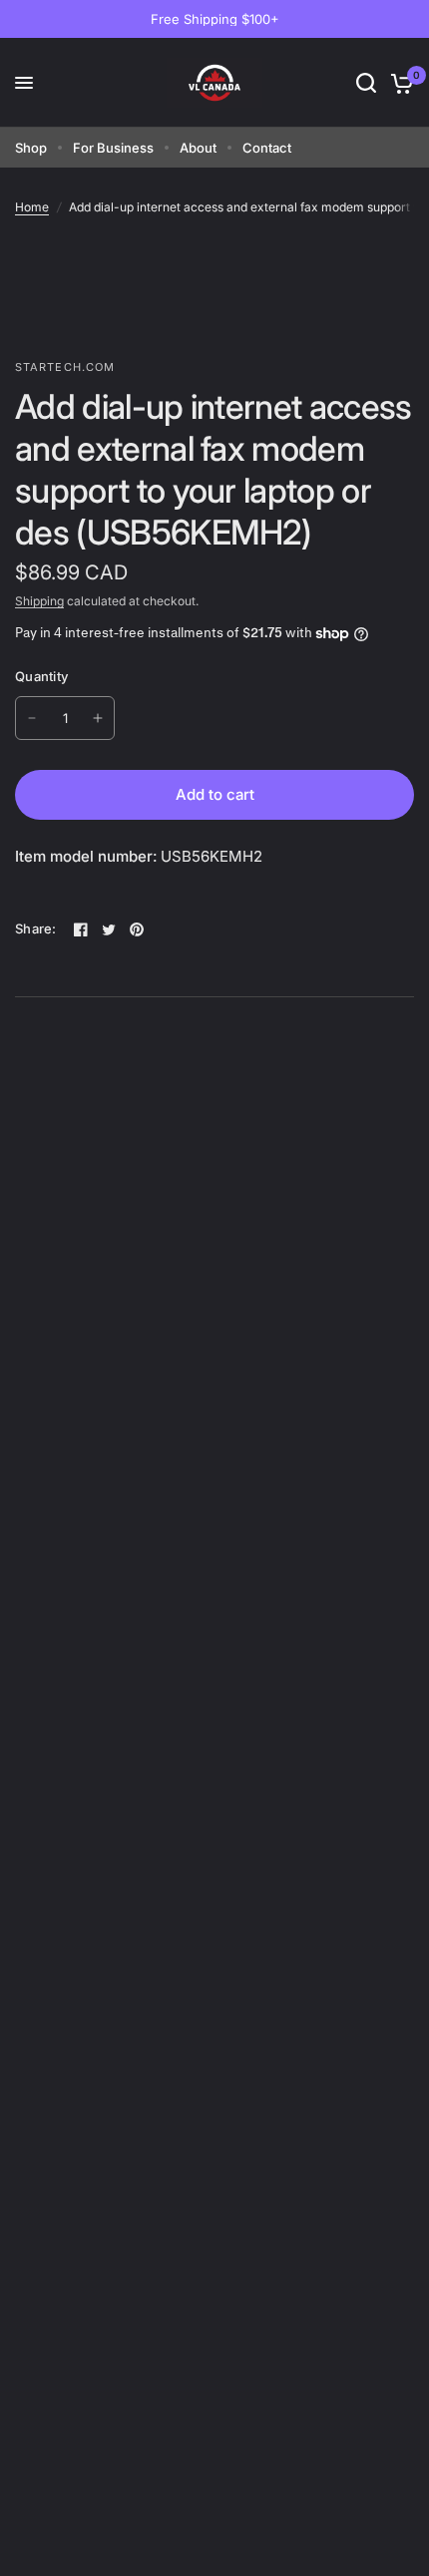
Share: (36, 929)
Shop (31, 148)
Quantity (41, 676)
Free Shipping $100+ (215, 19)
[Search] (366, 83)
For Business (113, 148)
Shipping (39, 601)
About (198, 148)
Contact (267, 148)
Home (32, 207)
